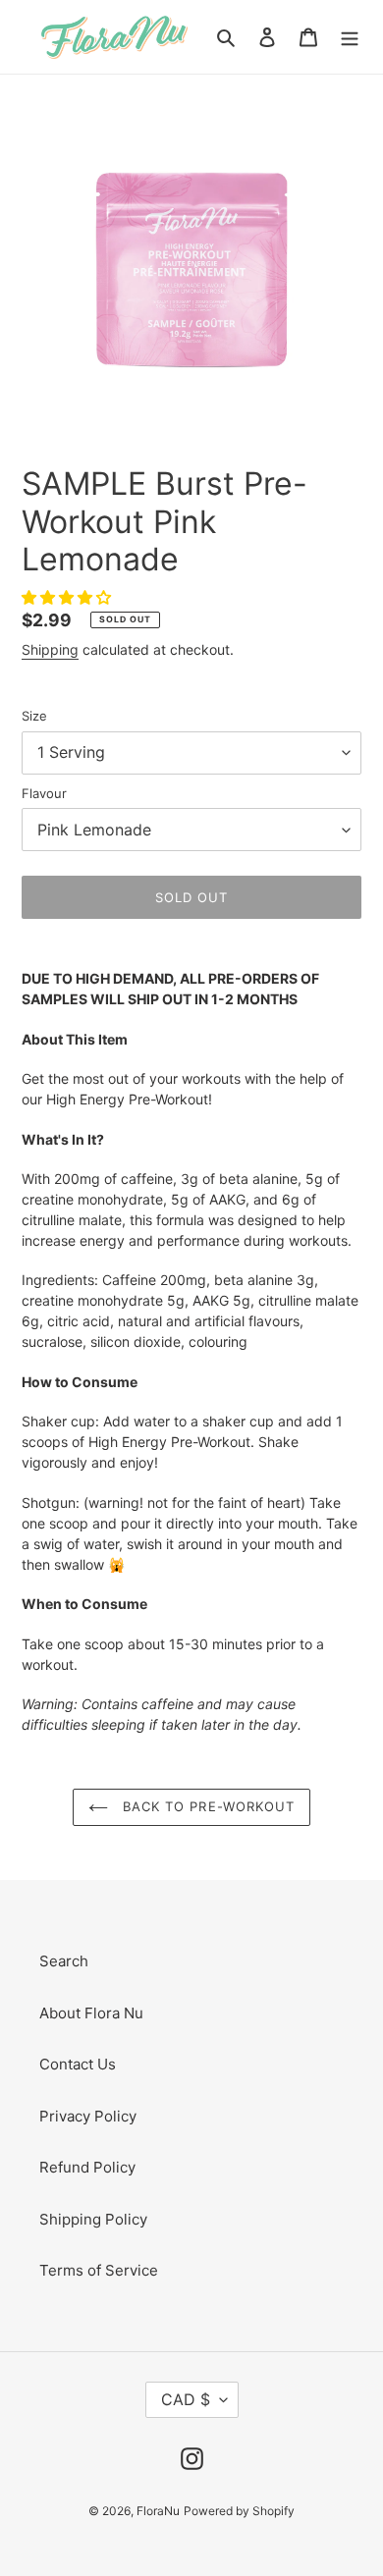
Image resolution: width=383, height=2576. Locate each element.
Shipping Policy (93, 2219)
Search (64, 1961)
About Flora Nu (91, 2013)
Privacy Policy (88, 2116)
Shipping (50, 649)
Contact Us (78, 2064)
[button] (68, 597)
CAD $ (186, 2399)
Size (34, 716)
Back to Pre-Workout (206, 1806)
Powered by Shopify (239, 2511)
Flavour (44, 793)
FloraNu (158, 2511)
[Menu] (350, 37)
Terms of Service (99, 2270)
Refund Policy (87, 2167)
